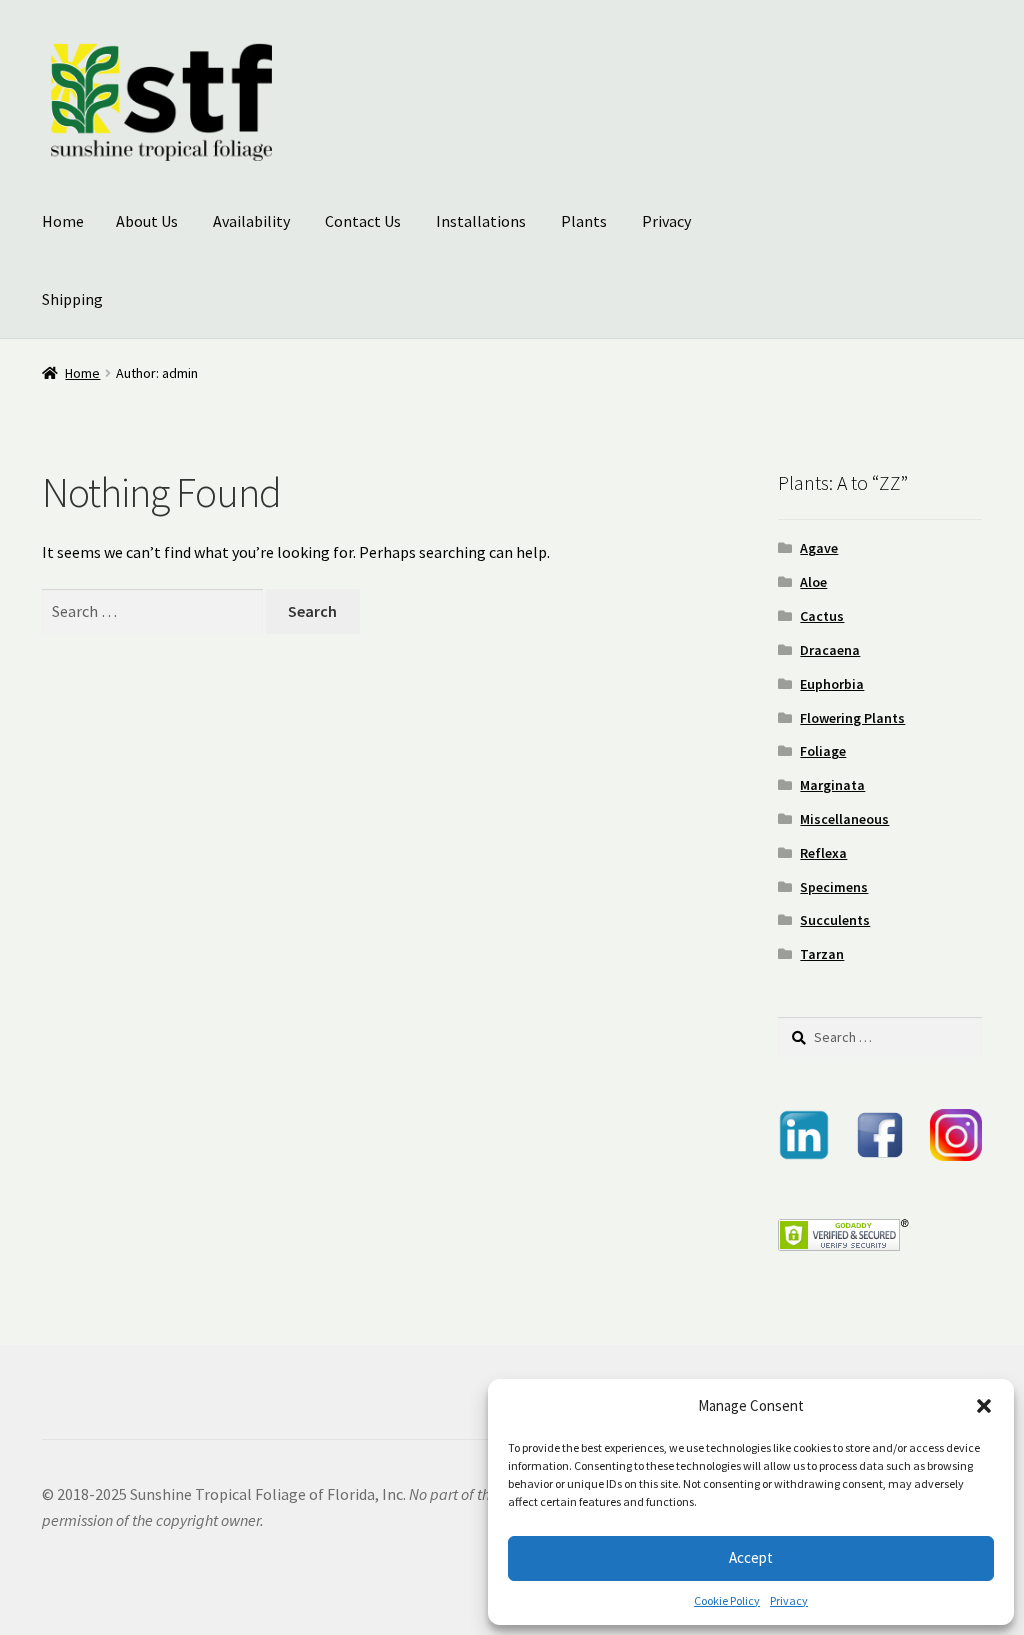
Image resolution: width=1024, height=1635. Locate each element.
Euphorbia (832, 684)
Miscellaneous (844, 819)
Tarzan (822, 954)
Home (63, 221)
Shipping (72, 299)
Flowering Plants (852, 718)
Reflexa (823, 853)
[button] (984, 1406)
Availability (251, 221)
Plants (584, 221)
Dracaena (830, 650)
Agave (819, 548)
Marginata (832, 785)
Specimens (834, 887)
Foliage (823, 751)
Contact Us (363, 221)
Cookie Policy (727, 1600)
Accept (751, 1557)
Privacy (789, 1600)
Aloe (813, 582)
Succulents (835, 920)
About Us (147, 221)
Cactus (822, 616)
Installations (481, 221)
